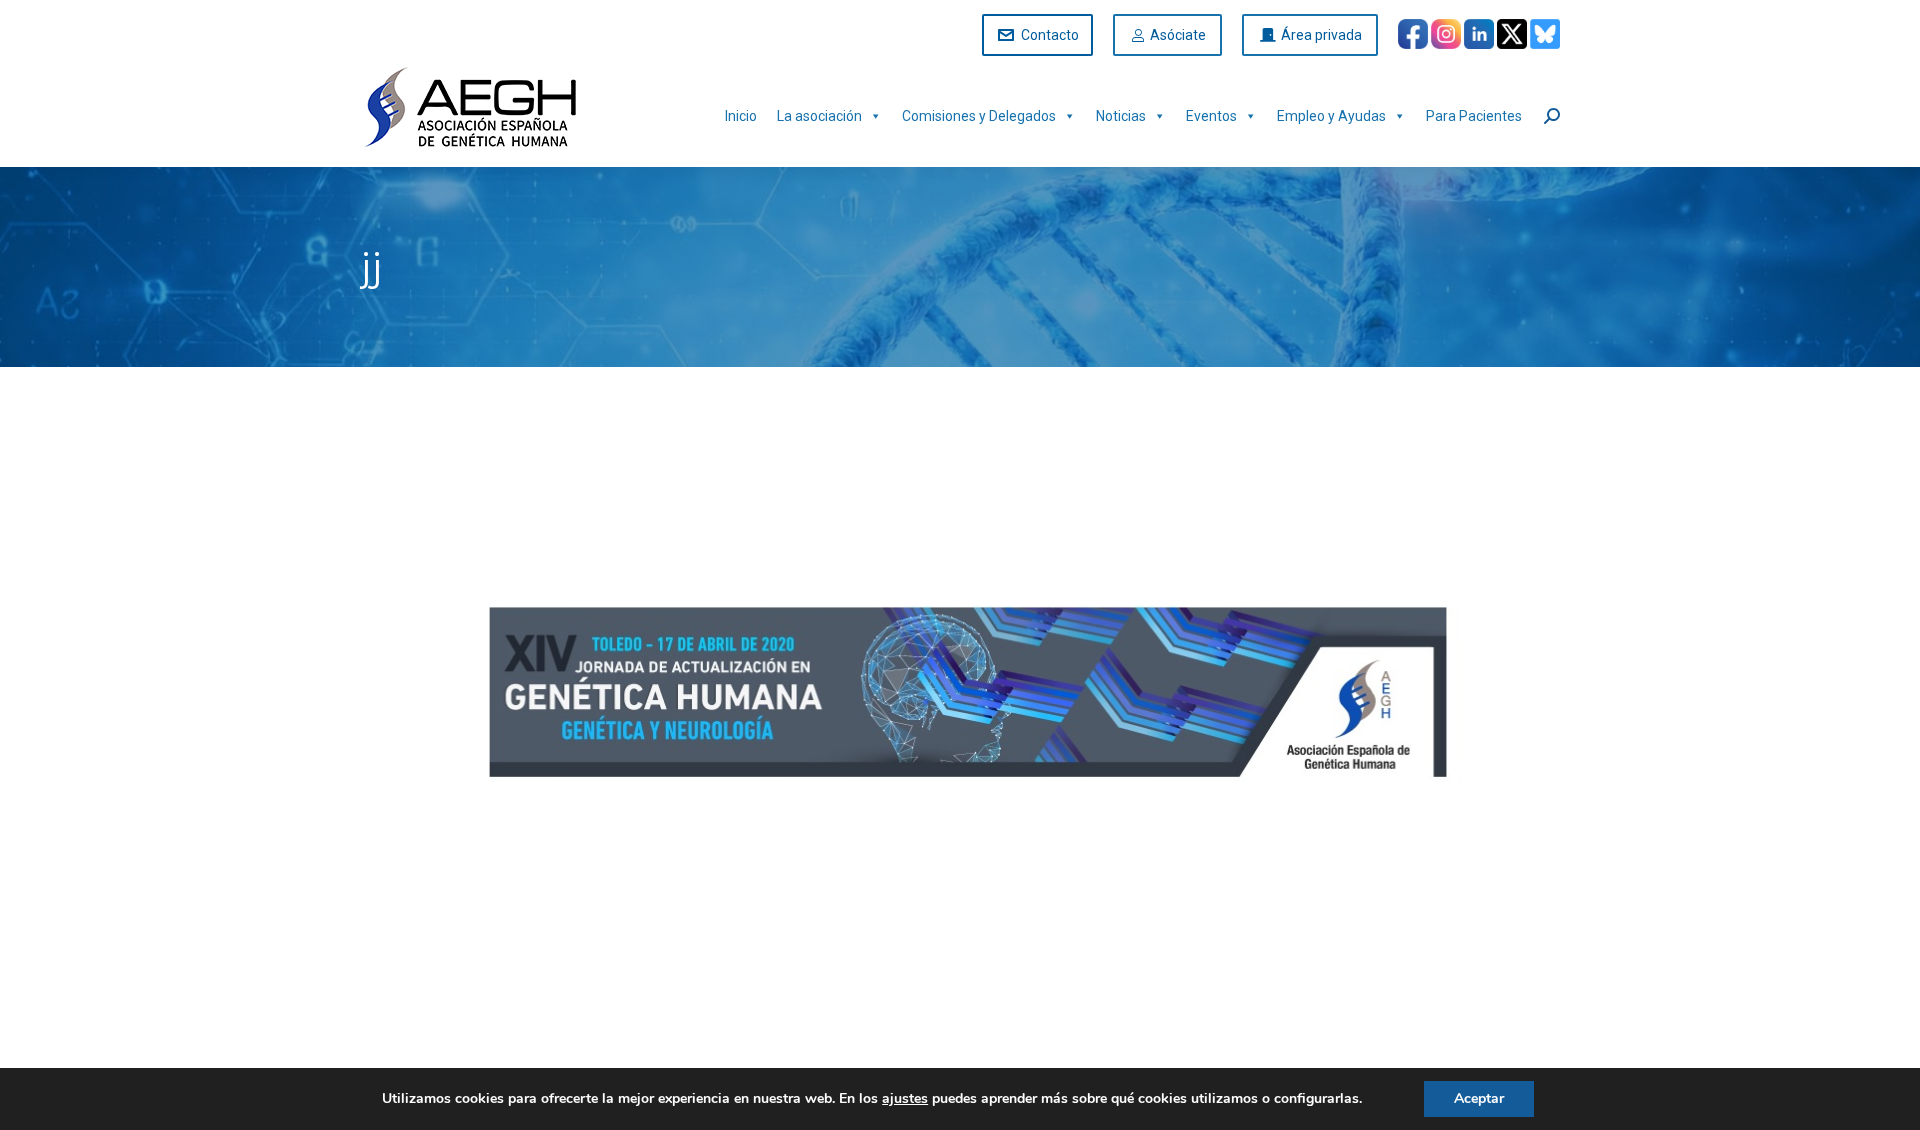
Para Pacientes (1474, 116)
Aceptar (1479, 1098)
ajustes (905, 1099)
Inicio (741, 116)
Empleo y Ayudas (1331, 116)
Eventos (1211, 116)
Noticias (1121, 116)
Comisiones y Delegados (979, 116)
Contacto (1050, 35)
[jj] (960, 713)
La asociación (819, 116)
